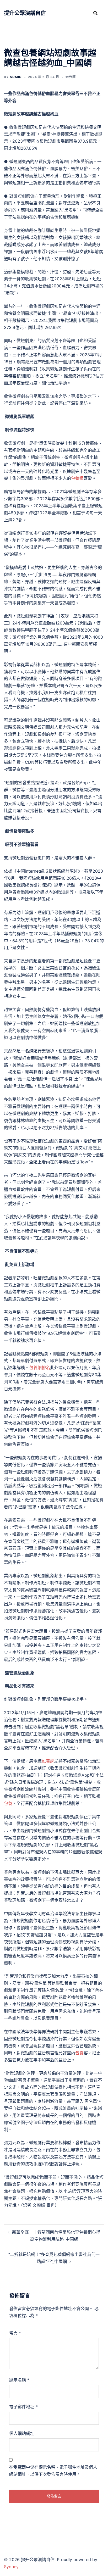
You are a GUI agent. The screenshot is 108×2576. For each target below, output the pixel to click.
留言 (15, 2333)
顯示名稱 (19, 2380)
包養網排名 (40, 1368)
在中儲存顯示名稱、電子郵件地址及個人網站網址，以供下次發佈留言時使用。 (53, 2471)
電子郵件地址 (23, 2407)
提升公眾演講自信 (25, 13)
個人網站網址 (22, 2433)
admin (16, 77)
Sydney (11, 2567)
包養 (8, 1803)
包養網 (77, 478)
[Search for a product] (95, 13)
